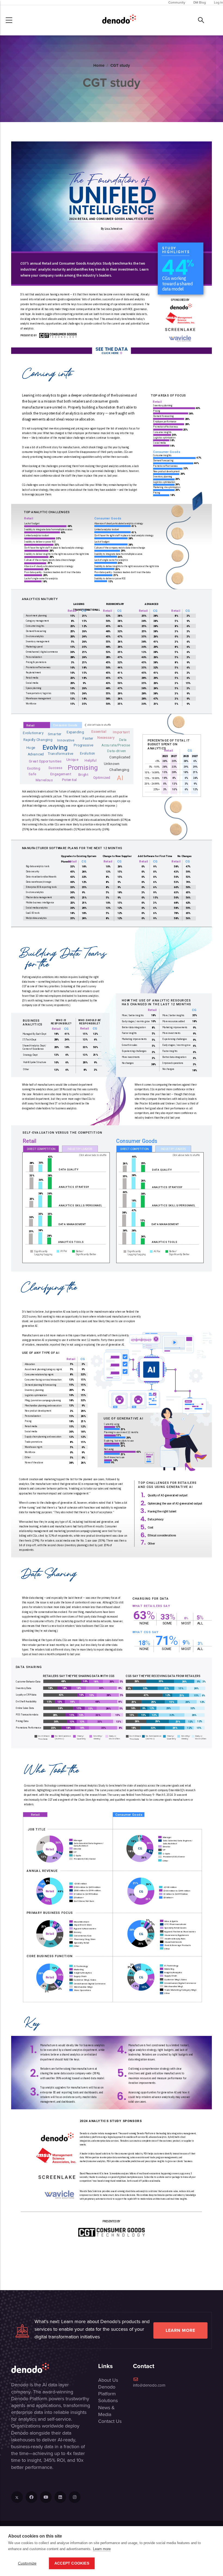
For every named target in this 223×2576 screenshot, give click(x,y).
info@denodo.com (149, 2385)
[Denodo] (119, 20)
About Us (108, 2380)
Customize (27, 2563)
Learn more (180, 2330)
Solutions (108, 2401)
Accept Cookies (72, 2563)
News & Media (106, 2411)
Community (177, 2)
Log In (219, 2)
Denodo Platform (107, 2390)
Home (99, 65)
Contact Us (110, 2421)
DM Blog (200, 2)
